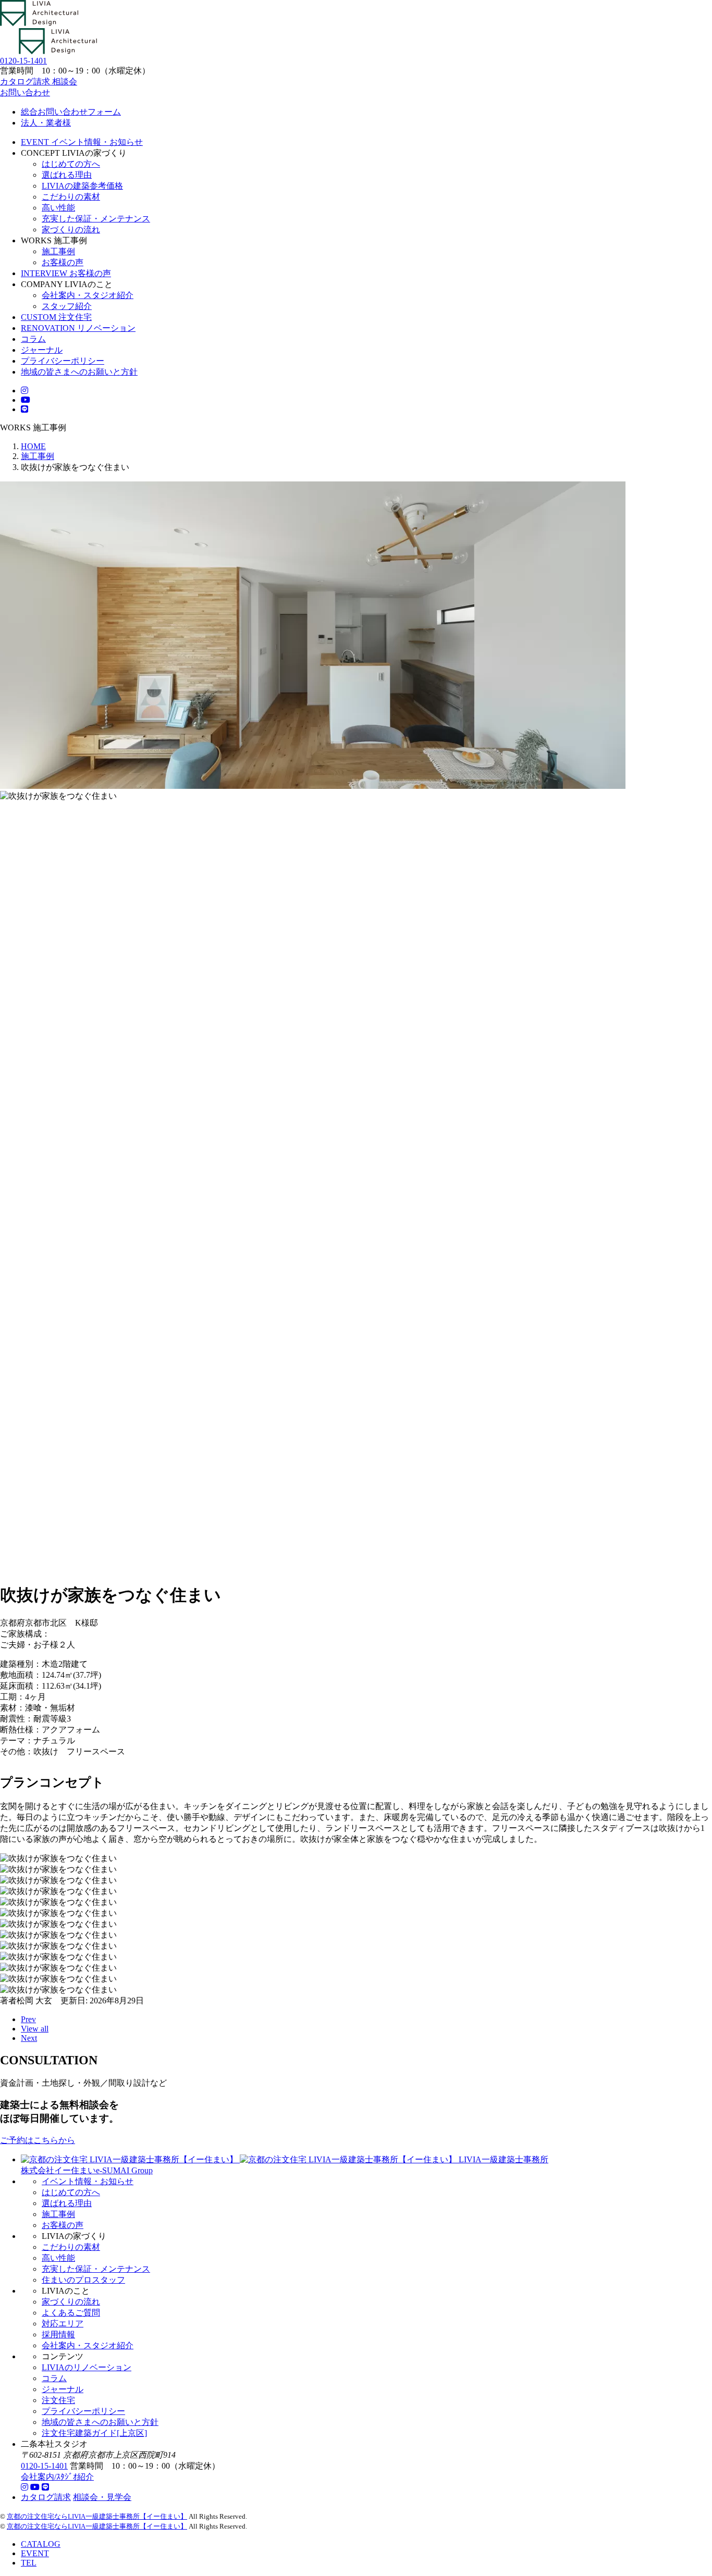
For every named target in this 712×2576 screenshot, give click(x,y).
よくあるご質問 (71, 2313)
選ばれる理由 (67, 175)
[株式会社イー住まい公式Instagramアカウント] (24, 2487)
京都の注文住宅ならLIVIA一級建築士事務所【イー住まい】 (97, 2516)
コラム (54, 2378)
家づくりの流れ (71, 230)
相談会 (65, 82)
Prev (28, 2019)
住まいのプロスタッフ (83, 2280)
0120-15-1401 (44, 2466)
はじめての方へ (71, 164)
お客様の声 (63, 262)
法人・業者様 (46, 123)
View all (35, 2029)
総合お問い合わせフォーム (71, 112)
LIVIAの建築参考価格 (82, 186)
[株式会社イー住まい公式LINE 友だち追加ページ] (24, 409)
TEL (29, 2563)
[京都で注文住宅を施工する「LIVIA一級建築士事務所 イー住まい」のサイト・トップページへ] (39, 23)
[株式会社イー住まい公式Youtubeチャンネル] (35, 2487)
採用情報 (58, 2334)
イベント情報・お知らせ (88, 2181)
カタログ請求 (26, 82)
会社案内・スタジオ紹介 (88, 295)
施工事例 (58, 251)
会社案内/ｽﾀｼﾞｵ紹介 (57, 2477)
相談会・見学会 (102, 2497)
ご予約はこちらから (38, 2140)
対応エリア (63, 2324)
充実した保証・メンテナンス (96, 219)
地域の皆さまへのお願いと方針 (100, 2422)
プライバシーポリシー (83, 2411)
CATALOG (41, 2544)
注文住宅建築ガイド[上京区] (94, 2433)
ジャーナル (63, 2389)
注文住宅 (58, 2400)
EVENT (35, 2553)
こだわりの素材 (71, 197)
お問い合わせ (25, 92)
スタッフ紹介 (67, 306)
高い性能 (58, 208)
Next (29, 2038)
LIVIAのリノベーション (87, 2367)
